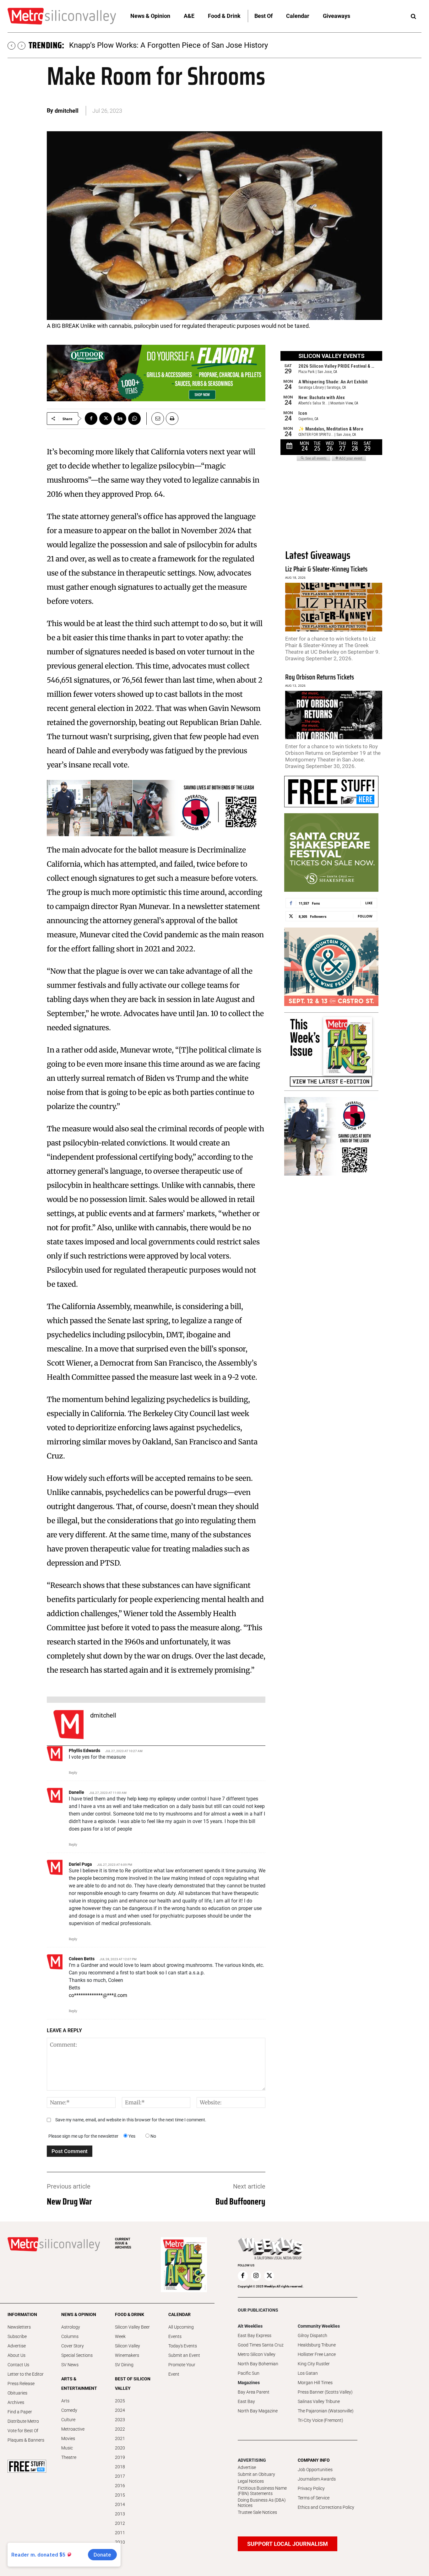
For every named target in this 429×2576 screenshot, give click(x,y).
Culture (68, 2420)
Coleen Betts (82, 1959)
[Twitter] (106, 419)
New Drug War (69, 2201)
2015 (120, 2495)
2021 (120, 2438)
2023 (120, 2420)
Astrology (71, 2327)
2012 (120, 2523)
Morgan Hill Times (315, 2383)
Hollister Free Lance (317, 2354)
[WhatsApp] (134, 419)
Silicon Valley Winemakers (128, 2351)
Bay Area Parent (254, 2392)
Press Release (21, 2384)
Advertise (17, 2346)
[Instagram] (256, 2276)
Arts (65, 2401)
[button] (413, 17)
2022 (120, 2429)
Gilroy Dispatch (312, 2335)
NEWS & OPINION (79, 2314)
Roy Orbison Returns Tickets (320, 677)
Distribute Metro (23, 2421)
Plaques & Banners (26, 2440)
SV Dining (124, 2365)
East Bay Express (255, 2335)
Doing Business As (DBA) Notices (262, 2503)
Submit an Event (184, 2355)
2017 (120, 2476)
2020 (120, 2448)
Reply (73, 1773)
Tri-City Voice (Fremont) (320, 2420)
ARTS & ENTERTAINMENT (79, 2384)
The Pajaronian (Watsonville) (326, 2411)
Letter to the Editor (26, 2374)
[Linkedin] (120, 419)
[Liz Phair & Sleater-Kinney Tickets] (334, 607)
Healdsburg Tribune (317, 2345)
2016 (120, 2486)
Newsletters (19, 2327)
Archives (16, 2402)
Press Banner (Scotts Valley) (325, 2392)
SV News (70, 2365)
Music (67, 2448)
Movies (68, 2438)
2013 (120, 2514)
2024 (120, 2410)
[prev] (11, 46)
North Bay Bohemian (258, 2364)
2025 (120, 2401)
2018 (120, 2467)
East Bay (246, 2401)
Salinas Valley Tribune (319, 2401)
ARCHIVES (123, 2243)
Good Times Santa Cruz (261, 2345)
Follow (365, 916)
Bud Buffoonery (240, 2201)
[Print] (172, 419)
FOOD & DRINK (130, 2314)
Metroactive (73, 2429)
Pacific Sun (249, 2373)
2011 (120, 2533)
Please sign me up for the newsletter (83, 2136)
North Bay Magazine (258, 2411)
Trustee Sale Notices (257, 2512)
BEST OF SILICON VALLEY (133, 2384)
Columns (70, 2336)
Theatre (69, 2457)
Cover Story (73, 2346)
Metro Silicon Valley (257, 2354)
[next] (22, 46)
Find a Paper (20, 2412)
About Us (16, 2355)
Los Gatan (308, 2373)
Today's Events (183, 2346)
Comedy (69, 2410)
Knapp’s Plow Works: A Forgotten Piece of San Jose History (168, 45)
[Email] (155, 419)
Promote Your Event (182, 2369)
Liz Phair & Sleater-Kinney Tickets (326, 569)
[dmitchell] (68, 1724)
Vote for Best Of (23, 2431)
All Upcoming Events (181, 2332)
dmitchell (67, 111)
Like (369, 903)
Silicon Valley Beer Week (132, 2332)
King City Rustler (314, 2364)
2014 (120, 2504)
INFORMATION (22, 2314)
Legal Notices (251, 2481)
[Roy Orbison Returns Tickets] (334, 715)
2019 (120, 2457)
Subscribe (17, 2336)
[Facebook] (91, 419)
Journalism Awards (317, 2479)
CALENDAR (179, 2314)
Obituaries (17, 2393)
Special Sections (77, 2355)
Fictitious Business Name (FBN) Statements (262, 2491)
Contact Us (18, 2365)
